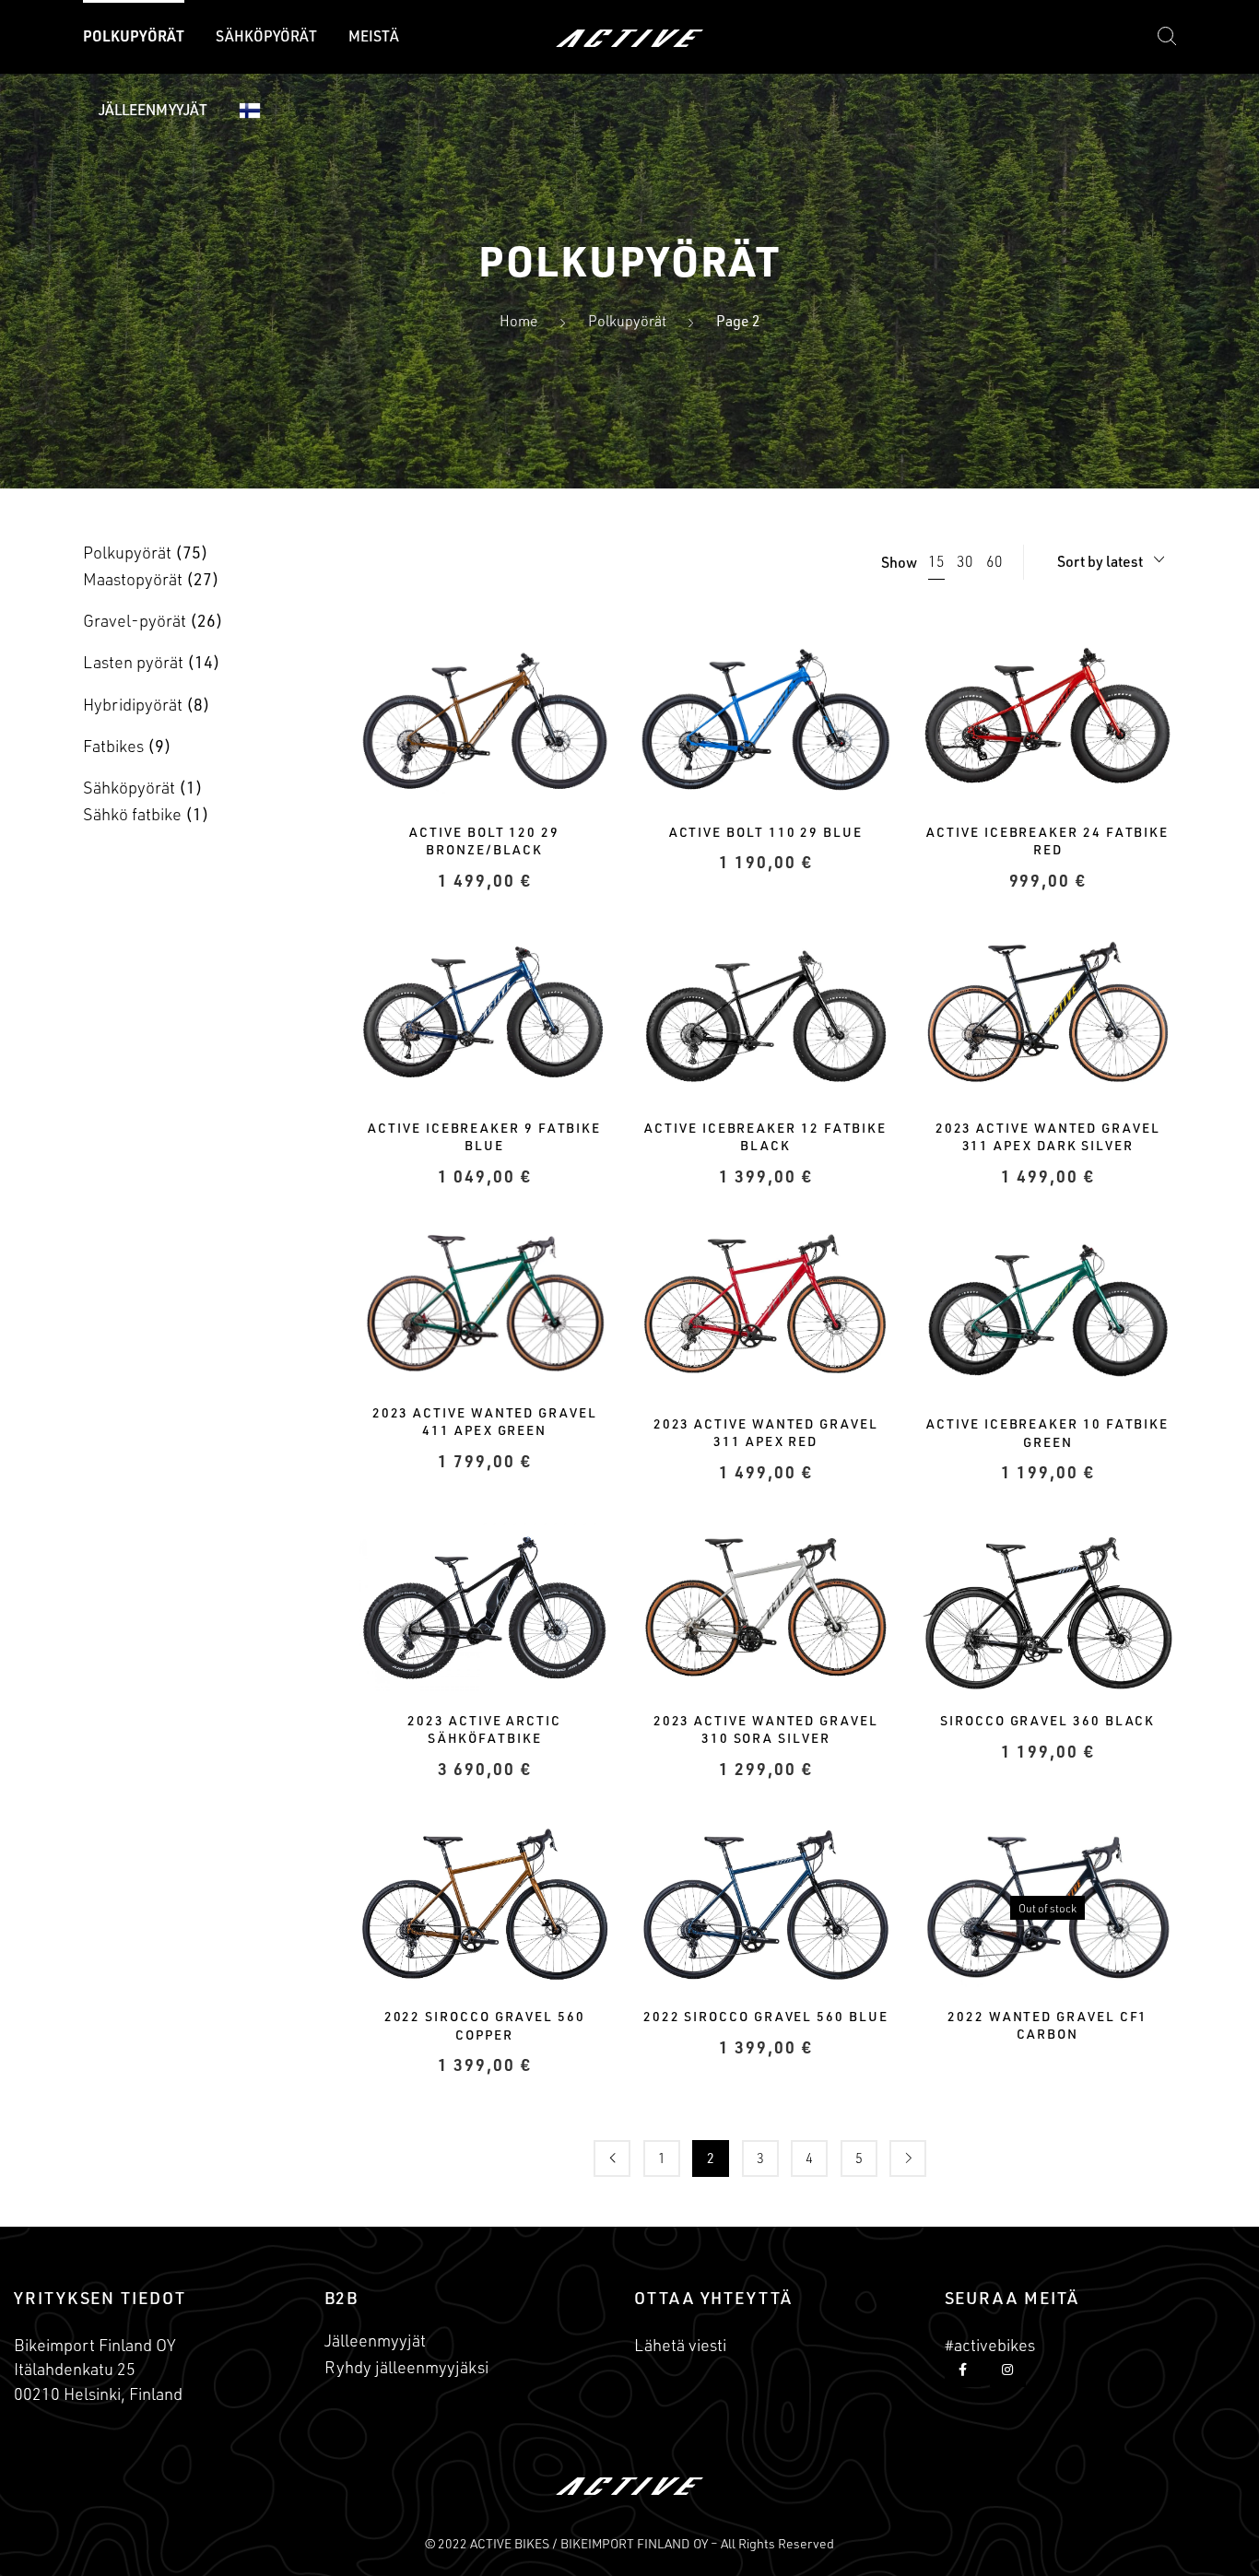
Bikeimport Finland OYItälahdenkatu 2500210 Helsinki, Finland (98, 2369)
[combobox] (1111, 562)
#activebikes (990, 2345)
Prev (612, 2158)
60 (994, 561)
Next (908, 2158)
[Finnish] (250, 111)
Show (899, 562)
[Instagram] (1008, 2369)
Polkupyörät (134, 36)
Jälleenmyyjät (153, 110)
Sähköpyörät (266, 36)
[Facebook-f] (963, 2369)
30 (965, 561)
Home (519, 321)
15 (936, 561)
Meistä (374, 36)
